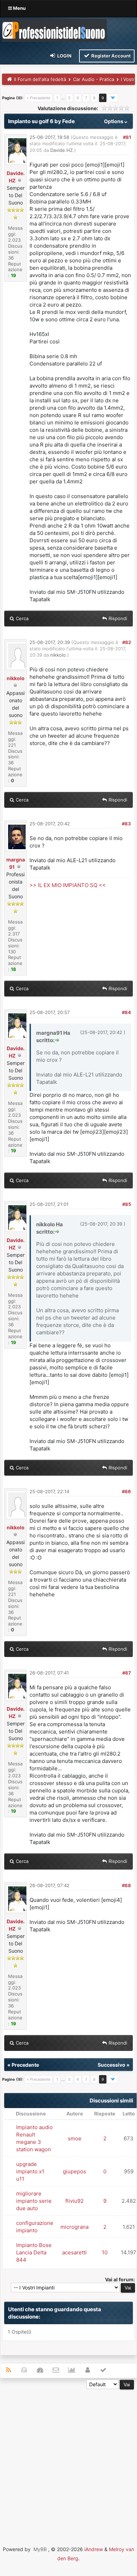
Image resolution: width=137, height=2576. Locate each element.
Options (114, 121)
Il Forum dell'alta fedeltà (40, 79)
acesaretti (74, 2252)
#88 (126, 1885)
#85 (127, 1204)
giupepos (74, 2171)
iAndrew (94, 2549)
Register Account (110, 56)
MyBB (40, 2549)
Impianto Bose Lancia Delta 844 (34, 2252)
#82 (127, 642)
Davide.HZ (61, 150)
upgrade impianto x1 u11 (30, 2171)
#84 (126, 1012)
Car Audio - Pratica (94, 79)
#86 (126, 1491)
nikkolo (16, 678)
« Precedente (38, 98)
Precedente (25, 2065)
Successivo (112, 2065)
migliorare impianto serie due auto (34, 2201)
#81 (127, 137)
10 (105, 2252)
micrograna (74, 2227)
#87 (127, 1673)
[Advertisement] (68, 2458)
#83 (126, 824)
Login (64, 56)
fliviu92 (74, 2201)
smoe (75, 2138)
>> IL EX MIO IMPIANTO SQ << (68, 885)
